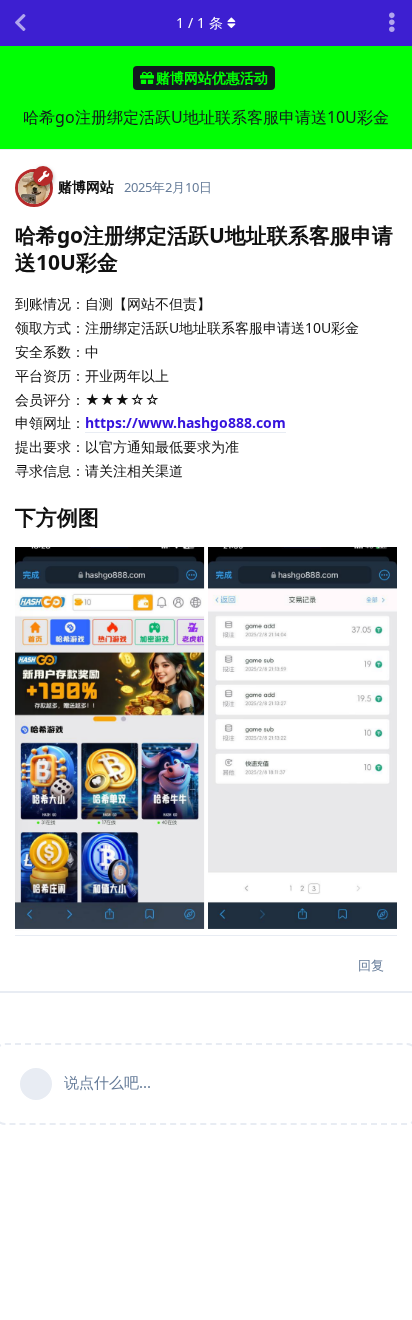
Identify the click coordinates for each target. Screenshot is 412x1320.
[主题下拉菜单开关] (392, 23)
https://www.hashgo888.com (185, 422)
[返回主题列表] (20, 23)
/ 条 (199, 22)
